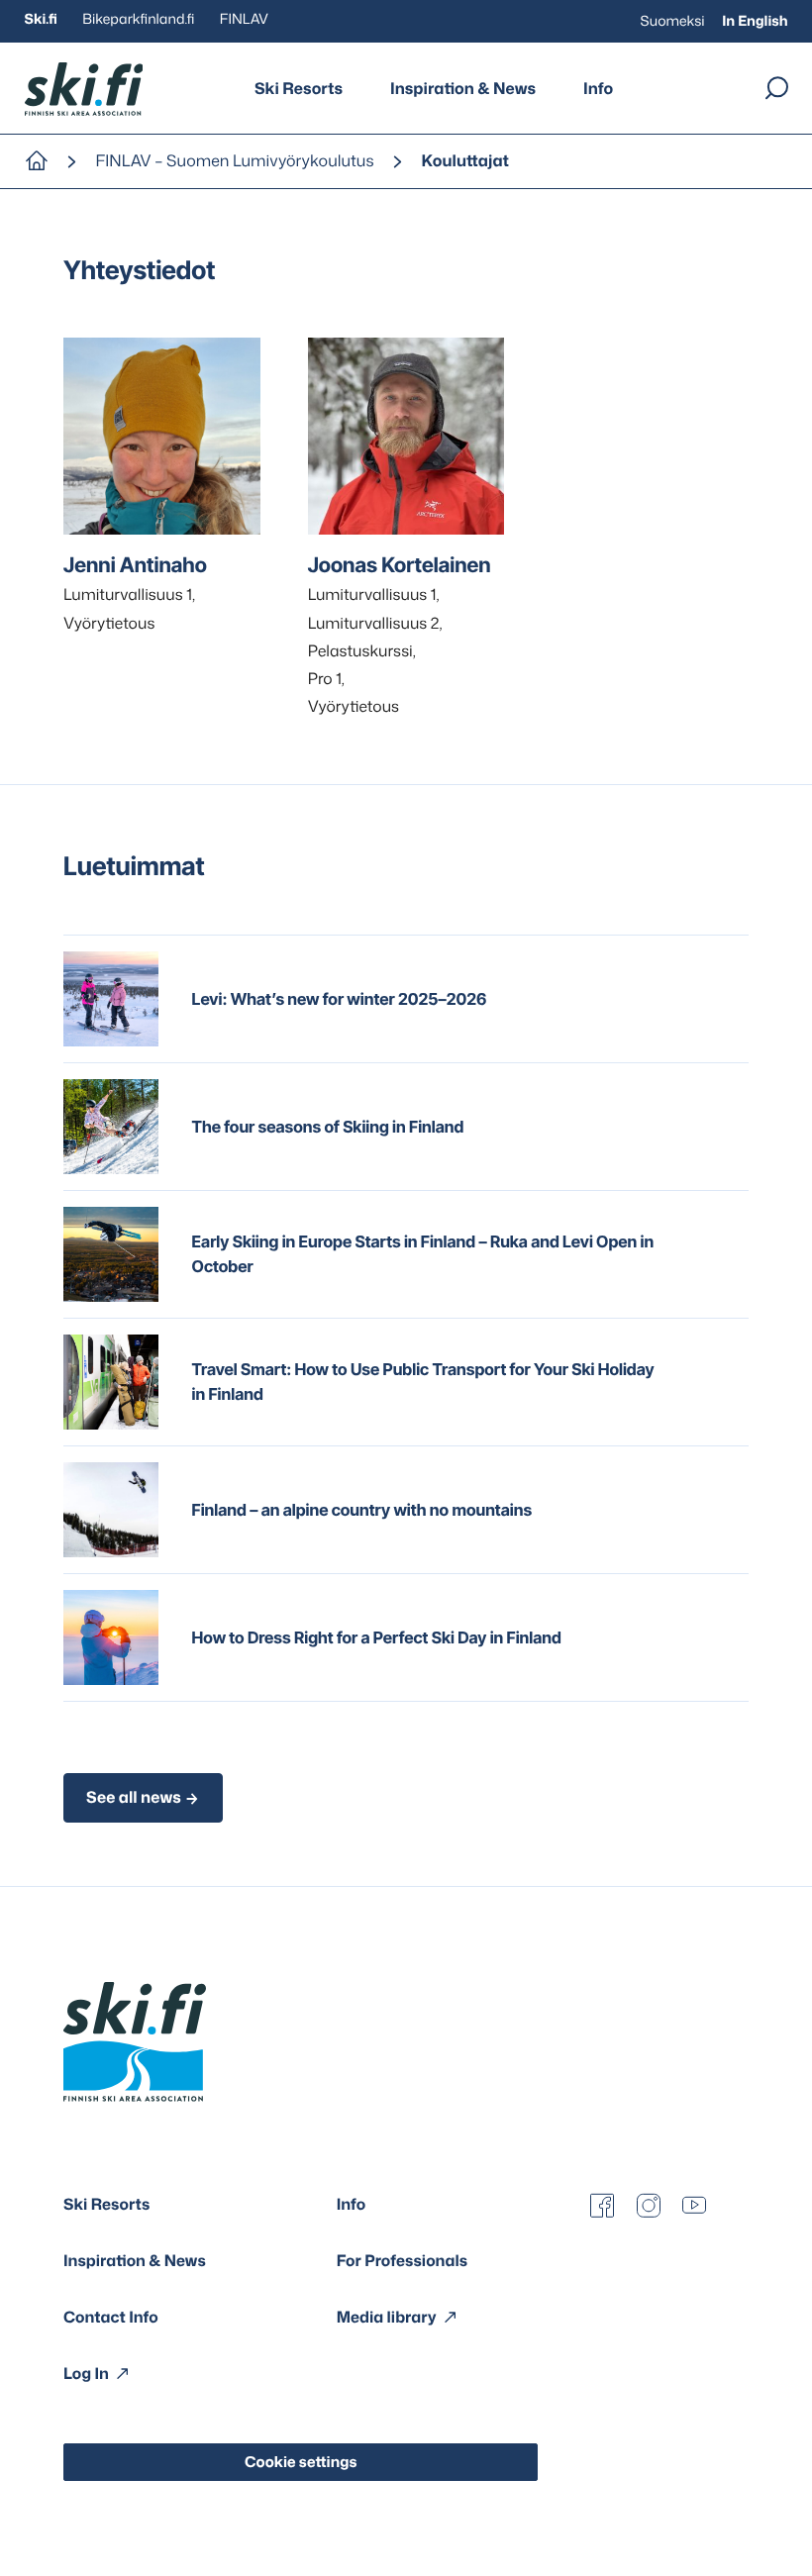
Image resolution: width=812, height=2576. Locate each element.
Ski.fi (41, 19)
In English (755, 21)
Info (598, 89)
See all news (134, 1798)
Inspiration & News (463, 89)
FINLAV (244, 19)
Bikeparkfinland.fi (138, 19)
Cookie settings (301, 2462)
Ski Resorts (299, 89)
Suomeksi (673, 21)
